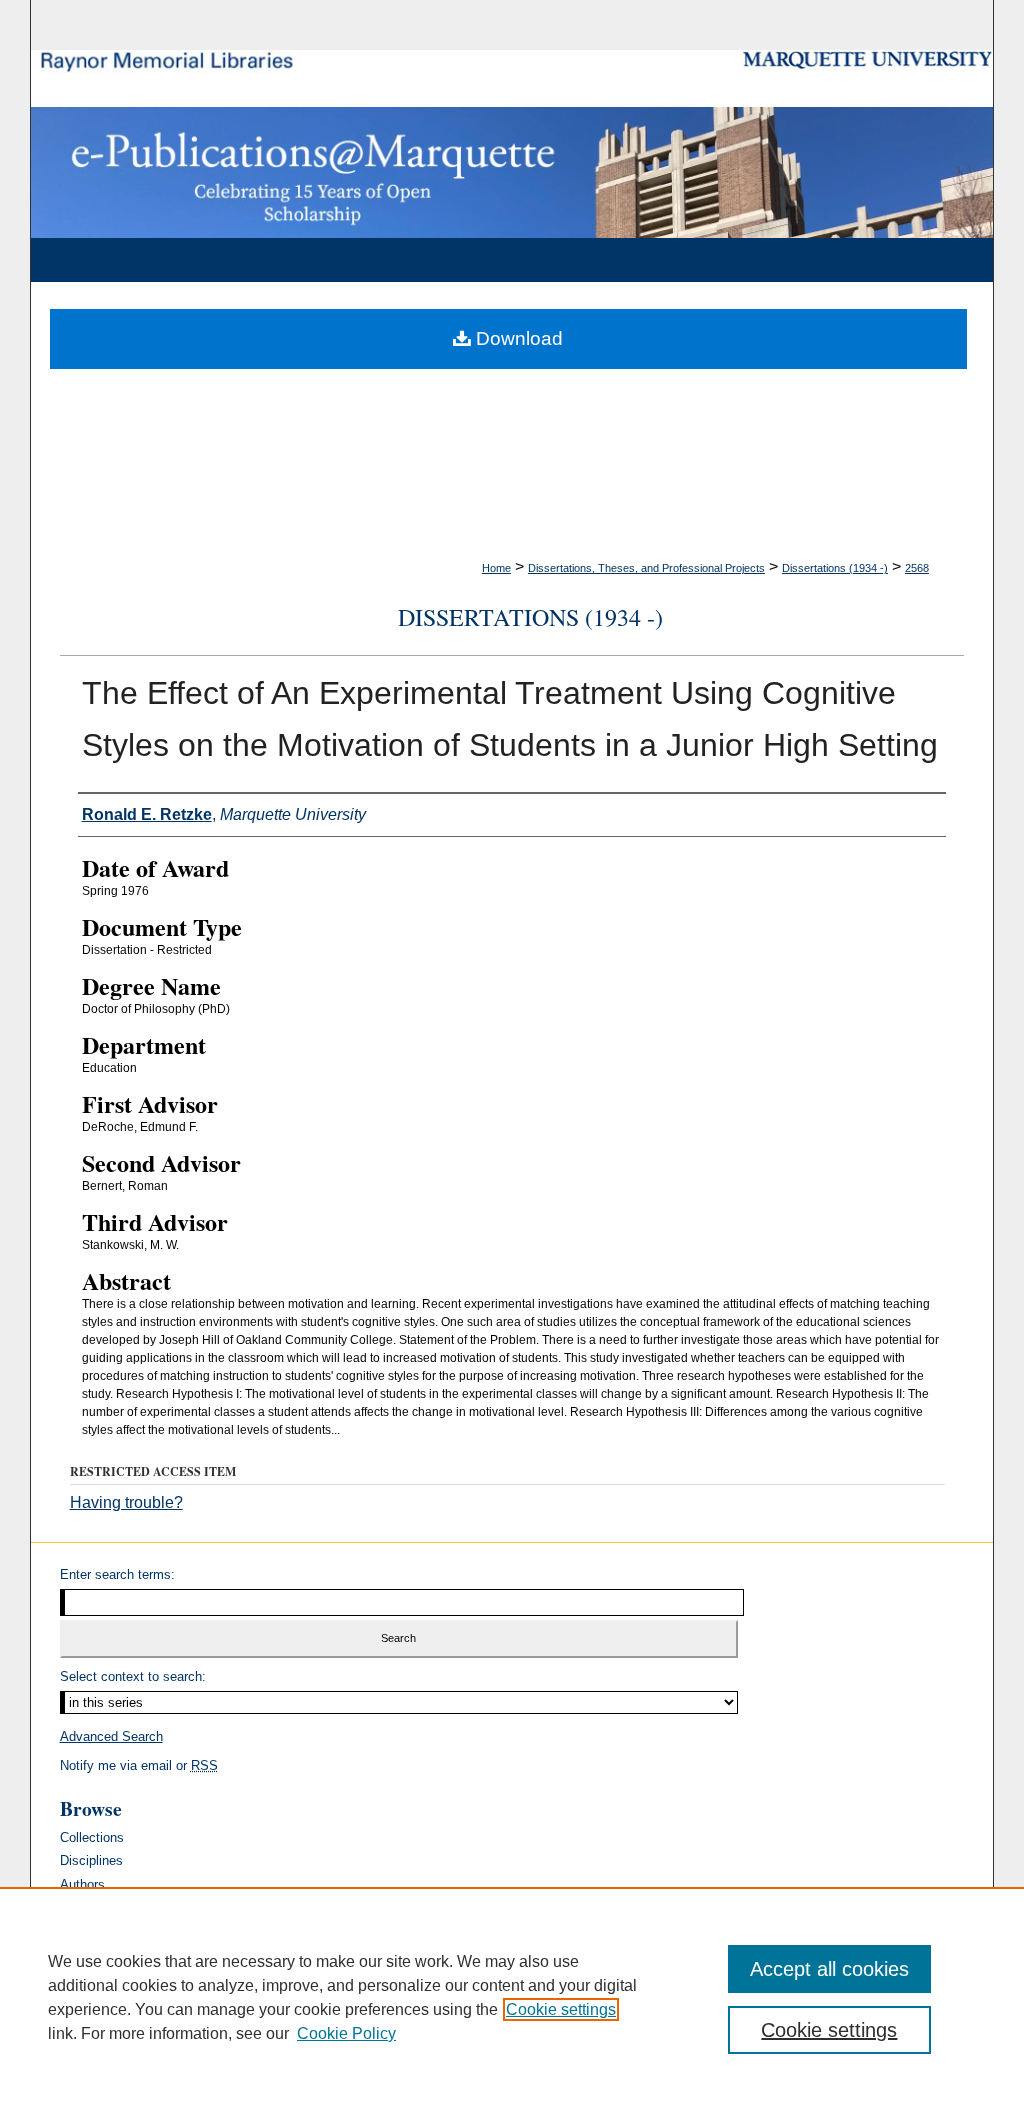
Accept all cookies (829, 1969)
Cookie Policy (346, 2033)
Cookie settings (561, 2009)
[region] (512, 1997)
